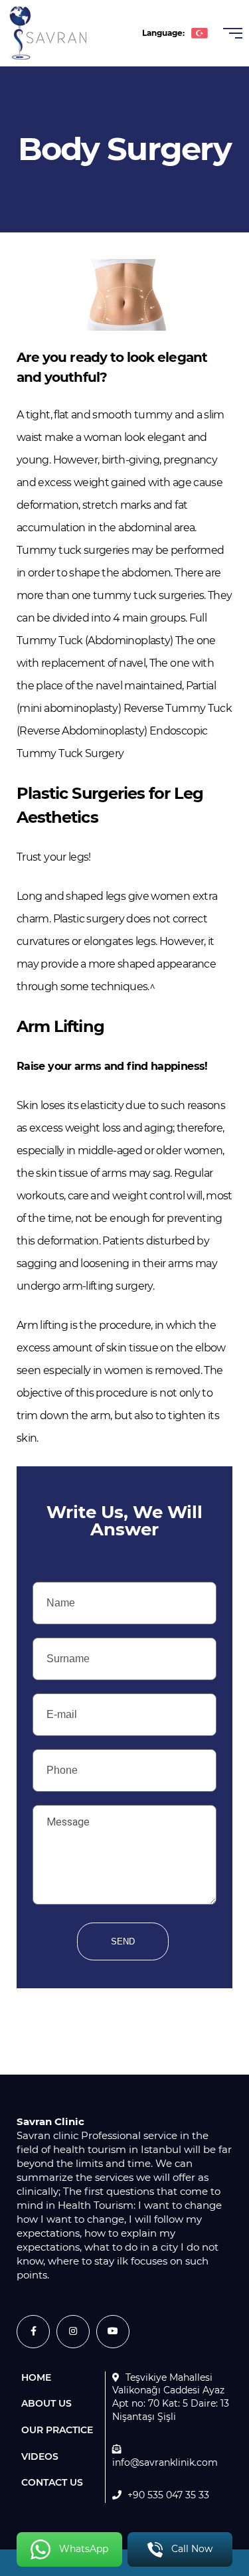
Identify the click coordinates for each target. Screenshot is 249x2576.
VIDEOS (40, 2456)
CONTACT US (52, 2482)
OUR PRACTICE (57, 2430)
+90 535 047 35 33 (168, 2495)
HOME (36, 2377)
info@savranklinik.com (165, 2462)
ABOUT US (46, 2403)
